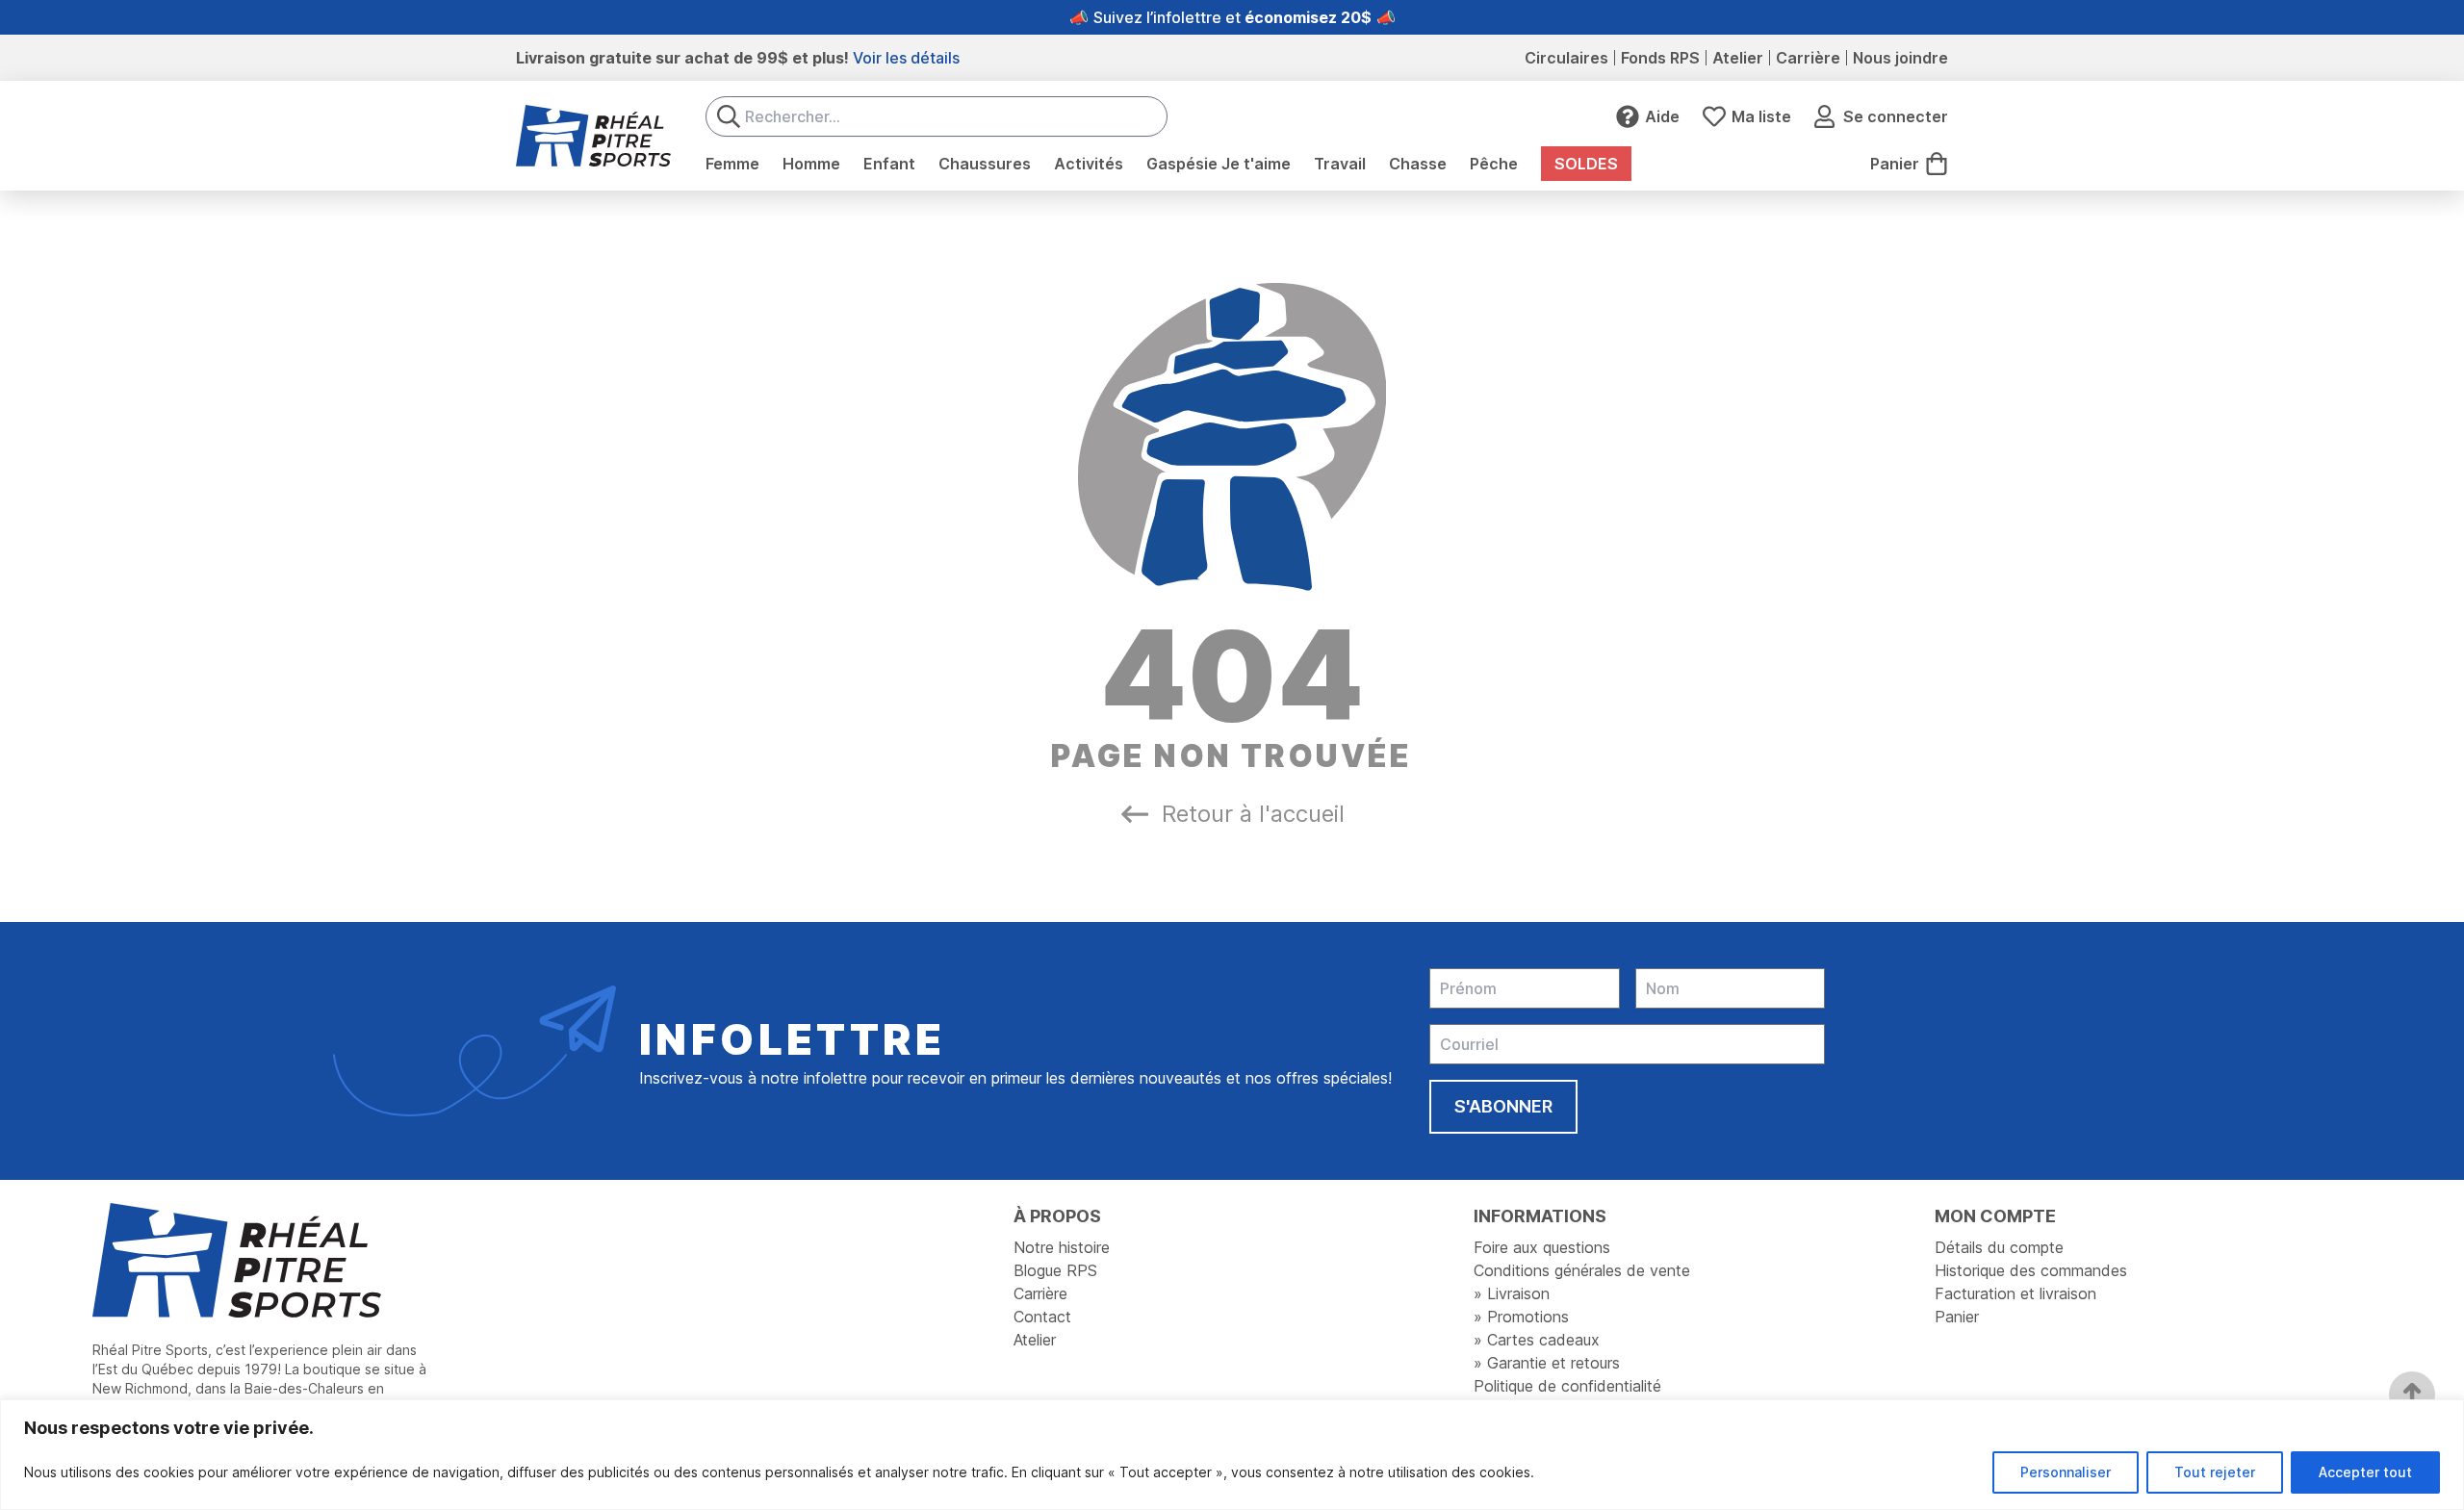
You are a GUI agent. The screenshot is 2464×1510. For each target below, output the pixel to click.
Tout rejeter (2215, 1472)
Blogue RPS (1055, 1270)
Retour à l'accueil (1253, 814)
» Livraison (1512, 1293)
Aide (1662, 116)
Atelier (1738, 58)
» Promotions (1521, 1317)
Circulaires (1566, 58)
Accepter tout (2365, 1472)
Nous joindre (1900, 58)
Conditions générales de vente (1582, 1270)
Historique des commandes (2031, 1270)
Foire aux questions (1542, 1247)
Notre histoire (1062, 1247)
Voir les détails (906, 58)
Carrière (1808, 58)
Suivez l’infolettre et (1232, 17)
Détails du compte (1999, 1247)
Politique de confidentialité (1567, 1386)
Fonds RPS (1660, 58)
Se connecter (1896, 116)
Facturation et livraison (2015, 1293)
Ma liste (1761, 116)
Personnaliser (2066, 1472)
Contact (1042, 1317)
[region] (1232, 1455)
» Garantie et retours (1547, 1363)
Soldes (1586, 164)
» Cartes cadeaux (1537, 1340)
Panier (1957, 1317)
